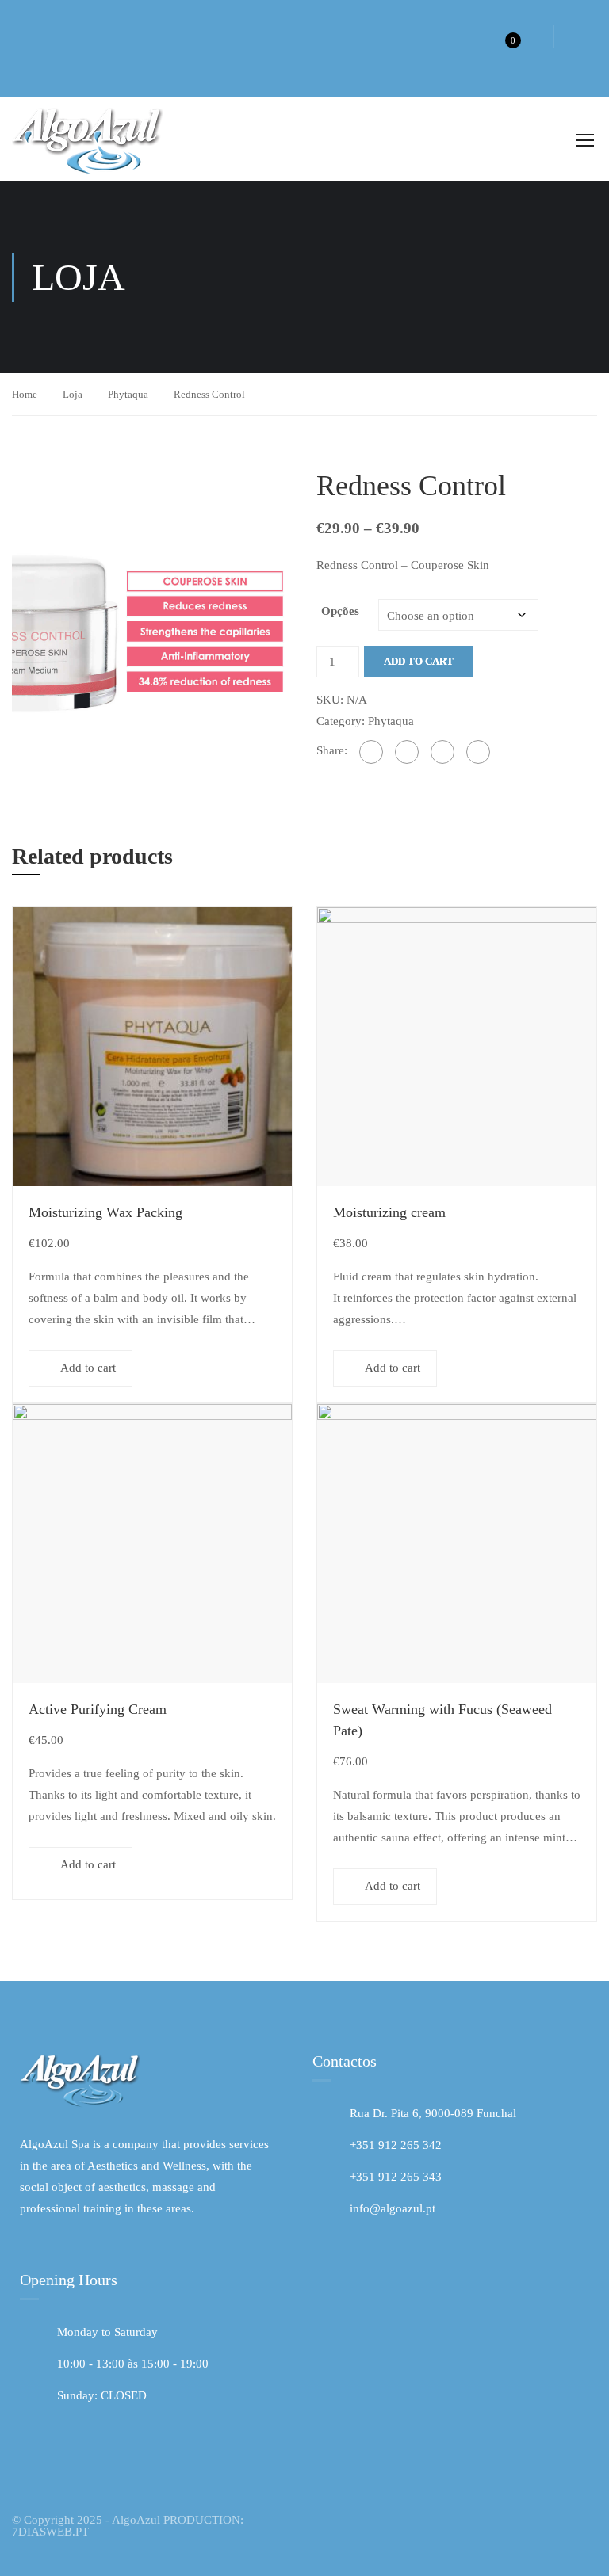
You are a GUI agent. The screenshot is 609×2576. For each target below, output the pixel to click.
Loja (73, 394)
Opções (340, 611)
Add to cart (419, 661)
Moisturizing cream (389, 1212)
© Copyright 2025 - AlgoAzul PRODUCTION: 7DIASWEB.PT (128, 2526)
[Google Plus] (407, 752)
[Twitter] (442, 752)
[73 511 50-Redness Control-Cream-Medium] (152, 603)
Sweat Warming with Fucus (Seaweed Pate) (442, 1720)
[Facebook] (371, 752)
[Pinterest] (478, 752)
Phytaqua (128, 394)
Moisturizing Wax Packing (105, 1212)
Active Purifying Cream (98, 1709)
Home (25, 394)
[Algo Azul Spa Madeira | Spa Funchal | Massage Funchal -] (91, 139)
